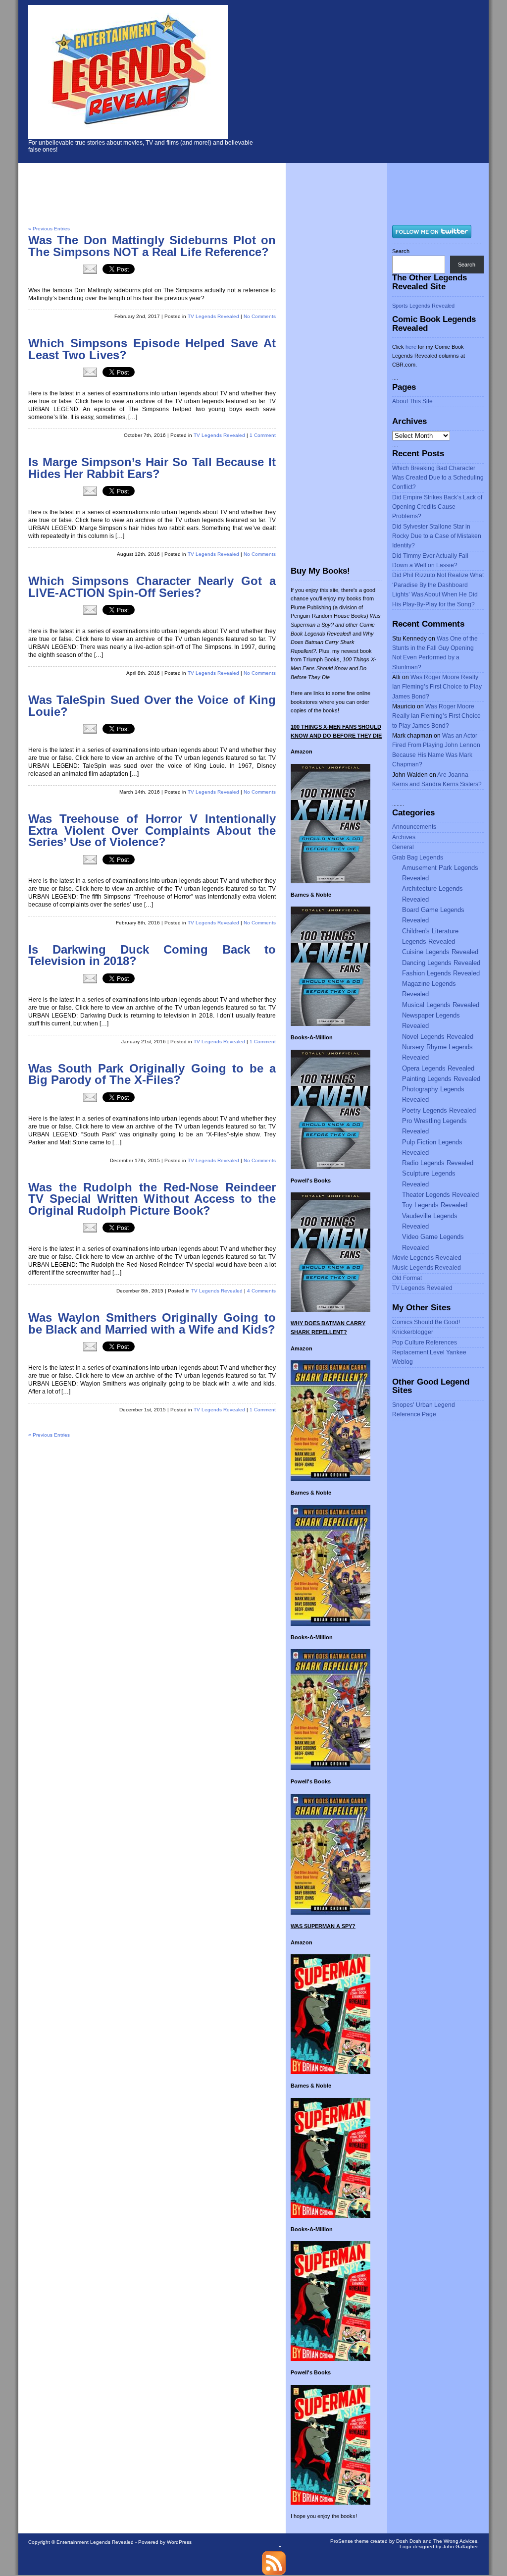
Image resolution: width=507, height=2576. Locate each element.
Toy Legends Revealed (435, 1205)
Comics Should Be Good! (426, 1322)
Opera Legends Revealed (438, 1068)
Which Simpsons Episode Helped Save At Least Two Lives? (152, 349)
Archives (404, 837)
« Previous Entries (49, 229)
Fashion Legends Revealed (441, 973)
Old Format (407, 1278)
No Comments (260, 316)
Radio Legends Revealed (438, 1163)
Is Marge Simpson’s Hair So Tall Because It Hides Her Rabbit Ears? (152, 468)
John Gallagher (460, 2547)
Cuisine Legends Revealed (440, 952)
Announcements (414, 827)
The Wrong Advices (455, 2541)
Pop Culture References (425, 1342)
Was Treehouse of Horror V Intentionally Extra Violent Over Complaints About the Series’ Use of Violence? (152, 831)
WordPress (179, 2542)
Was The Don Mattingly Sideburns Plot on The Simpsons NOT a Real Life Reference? (152, 246)
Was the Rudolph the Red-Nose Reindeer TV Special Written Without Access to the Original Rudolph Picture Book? (152, 1199)
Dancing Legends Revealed (441, 963)
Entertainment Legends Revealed (95, 2542)
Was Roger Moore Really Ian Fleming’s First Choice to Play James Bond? (437, 687)
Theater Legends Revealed (440, 1195)
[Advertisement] (382, 79)
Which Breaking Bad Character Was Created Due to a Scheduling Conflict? (438, 478)
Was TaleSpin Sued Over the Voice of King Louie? (152, 706)
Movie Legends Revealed (427, 1258)
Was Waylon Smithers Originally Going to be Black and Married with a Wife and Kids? (152, 1324)
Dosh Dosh (409, 2541)
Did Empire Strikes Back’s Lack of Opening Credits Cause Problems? (437, 507)
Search (401, 251)
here (411, 347)
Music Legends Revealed (427, 1268)
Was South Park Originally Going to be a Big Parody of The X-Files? (152, 1074)
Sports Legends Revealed (423, 306)
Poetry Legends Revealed (439, 1110)
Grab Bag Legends (418, 858)
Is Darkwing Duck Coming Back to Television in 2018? (152, 956)
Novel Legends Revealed (438, 1037)
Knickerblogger (413, 1332)
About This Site (412, 401)
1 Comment (263, 435)
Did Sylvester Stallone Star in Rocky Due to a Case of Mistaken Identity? (437, 536)
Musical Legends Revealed (441, 1005)
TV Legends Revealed (213, 316)
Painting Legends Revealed (441, 1079)
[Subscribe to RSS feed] (274, 2573)
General (403, 847)
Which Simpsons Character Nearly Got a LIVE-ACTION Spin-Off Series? (152, 587)
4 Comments (261, 1291)
